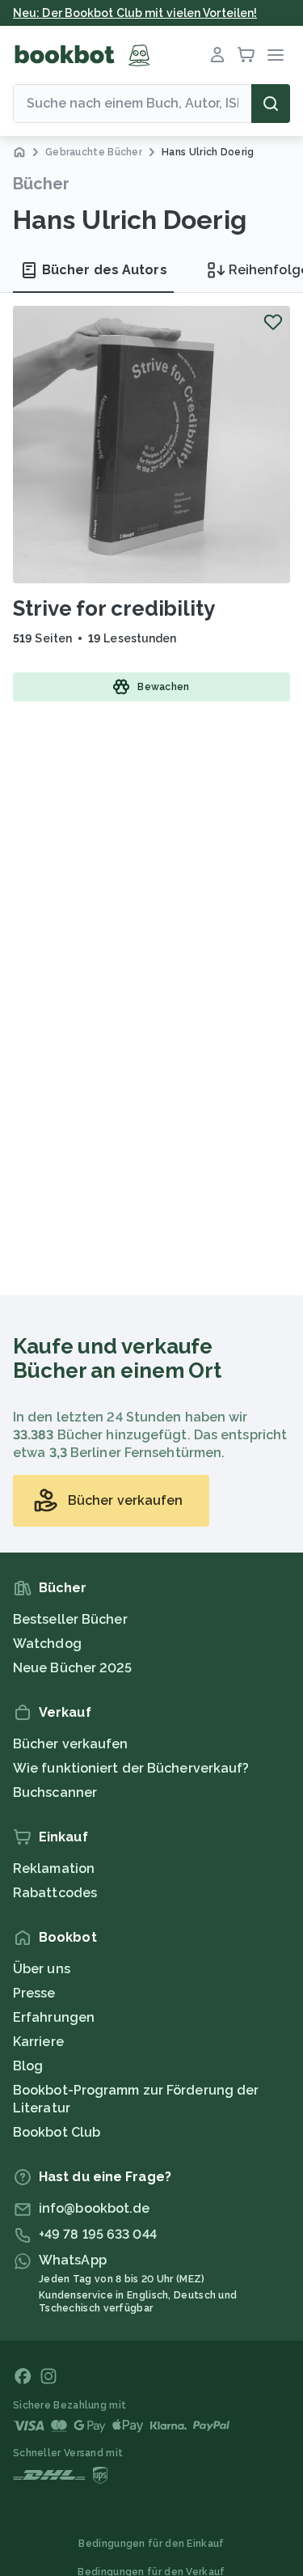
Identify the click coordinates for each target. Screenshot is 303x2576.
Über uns (42, 1969)
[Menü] (276, 55)
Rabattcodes (55, 1893)
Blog (28, 2066)
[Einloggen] (217, 55)
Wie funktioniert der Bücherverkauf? (131, 1768)
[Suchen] (271, 104)
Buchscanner (55, 1792)
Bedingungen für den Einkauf (151, 2544)
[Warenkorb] (246, 55)
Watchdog (47, 1644)
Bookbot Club (57, 2132)
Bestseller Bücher (70, 1619)
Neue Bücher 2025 (73, 1668)
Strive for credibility (114, 608)
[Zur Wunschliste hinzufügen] (273, 322)
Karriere (38, 2042)
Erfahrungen (54, 2017)
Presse (34, 1993)
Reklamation (54, 1868)
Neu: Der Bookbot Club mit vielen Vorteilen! (135, 13)
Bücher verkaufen (71, 1744)
